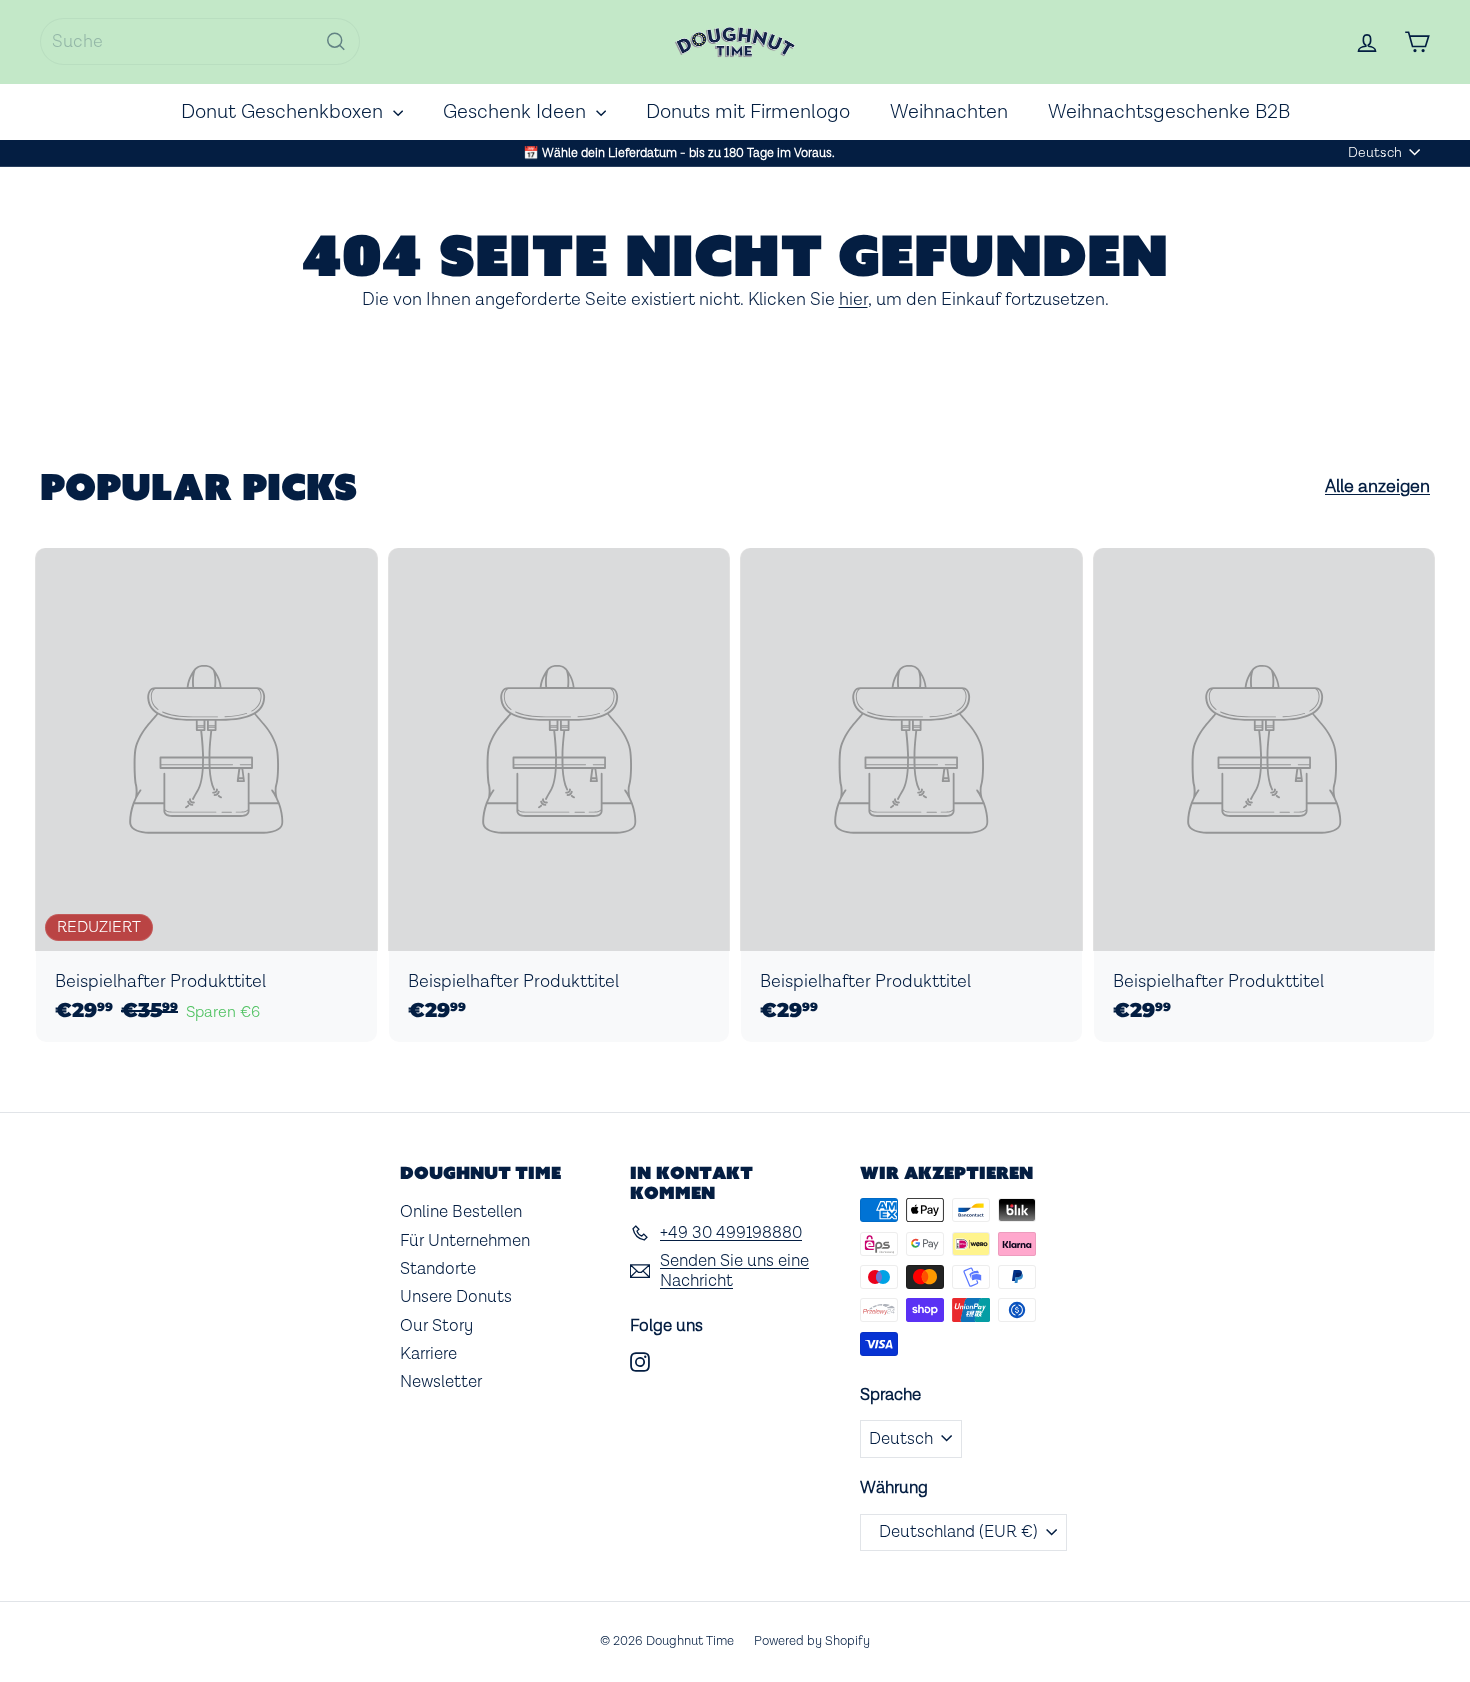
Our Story (436, 1326)
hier (853, 299)
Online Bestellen (461, 1212)
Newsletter (441, 1382)
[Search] (336, 41)
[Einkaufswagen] (1417, 42)
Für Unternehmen (465, 1241)
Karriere (428, 1354)
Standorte (438, 1269)
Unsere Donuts (456, 1297)
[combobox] (200, 41)
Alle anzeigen (1377, 487)
